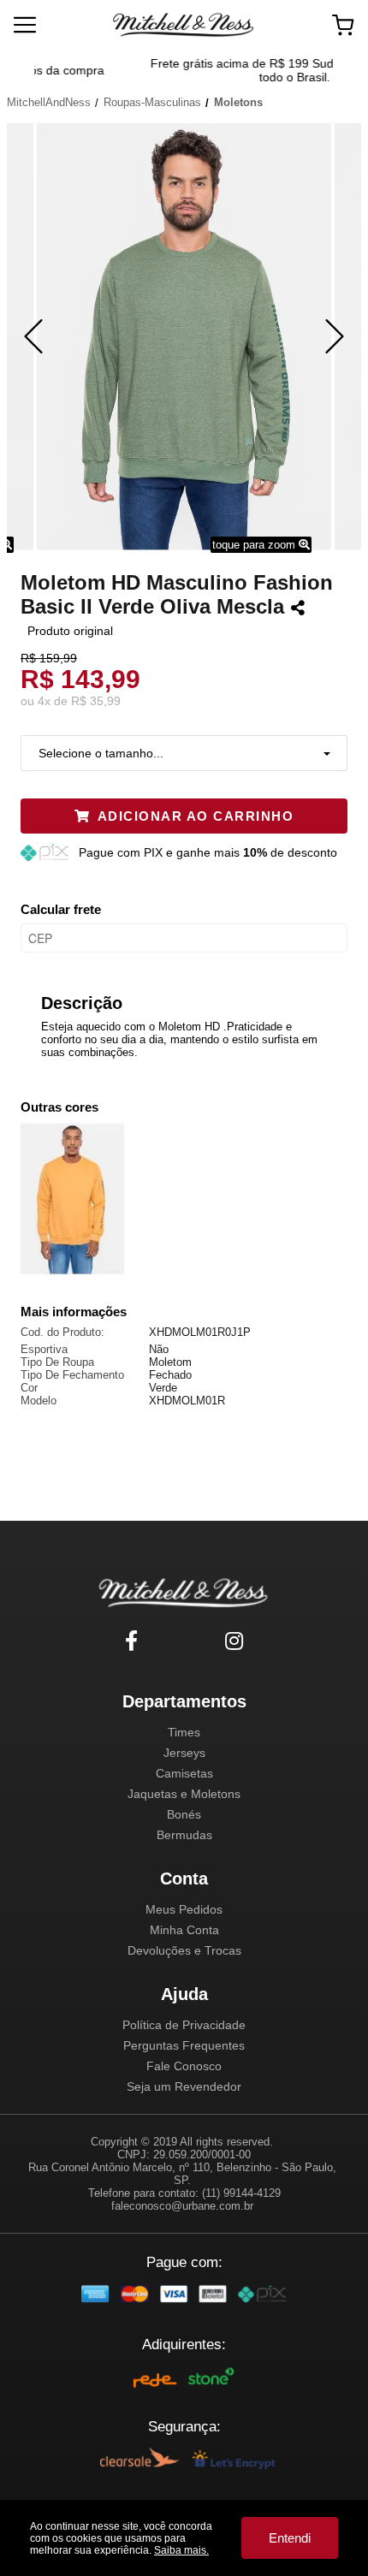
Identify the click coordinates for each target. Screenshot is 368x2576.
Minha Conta (184, 1930)
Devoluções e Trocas (184, 1950)
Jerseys (184, 1753)
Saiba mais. (181, 2550)
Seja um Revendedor (184, 2086)
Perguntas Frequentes (184, 2045)
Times (184, 1732)
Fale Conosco (184, 2066)
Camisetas (184, 1773)
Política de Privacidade (184, 2025)
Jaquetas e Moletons (184, 1794)
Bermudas (184, 1835)
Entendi (290, 2538)
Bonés (184, 1814)
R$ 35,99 (96, 701)
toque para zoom (255, 545)
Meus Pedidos (184, 1909)
